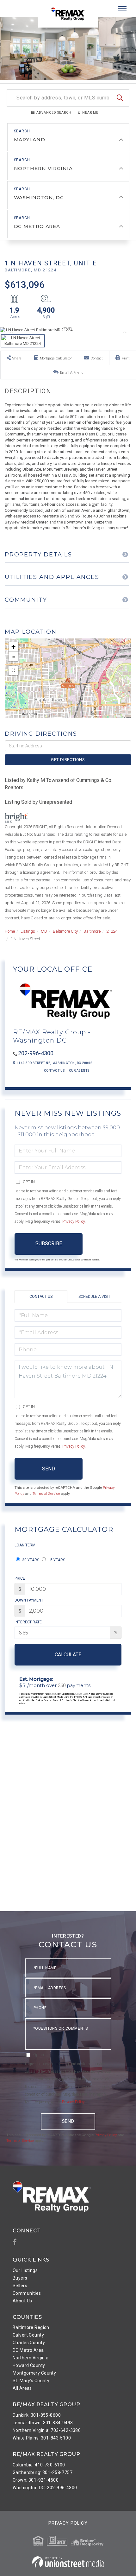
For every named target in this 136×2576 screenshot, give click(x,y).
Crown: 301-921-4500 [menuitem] (36, 2480)
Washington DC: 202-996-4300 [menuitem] (45, 2488)
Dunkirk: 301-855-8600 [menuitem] (37, 2415)
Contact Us (55, 1071)
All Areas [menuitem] (22, 2388)
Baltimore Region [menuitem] (31, 2327)
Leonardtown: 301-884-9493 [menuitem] (43, 2423)
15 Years (56, 1560)
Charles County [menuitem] (29, 2343)
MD (44, 931)
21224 (112, 931)
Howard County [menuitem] (29, 2365)
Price (20, 1578)
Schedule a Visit (94, 1297)
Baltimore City (65, 931)
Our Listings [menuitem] (25, 2270)
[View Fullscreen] (13, 670)
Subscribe (49, 1244)
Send (49, 1469)
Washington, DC (39, 197)
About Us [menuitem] (22, 2301)
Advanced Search (54, 113)
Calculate (68, 1655)
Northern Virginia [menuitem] (31, 2358)
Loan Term (25, 1545)
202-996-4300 (36, 1053)
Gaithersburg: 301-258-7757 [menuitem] (43, 2472)
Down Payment (29, 1600)
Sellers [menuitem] (20, 2286)
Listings (28, 931)
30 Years (30, 1560)
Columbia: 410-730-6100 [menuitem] (39, 2465)
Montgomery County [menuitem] (34, 2373)
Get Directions (68, 760)
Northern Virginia (43, 168)
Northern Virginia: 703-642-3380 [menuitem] (47, 2430)
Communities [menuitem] (27, 2293)
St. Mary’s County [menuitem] (31, 2381)
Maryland (30, 140)
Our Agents (79, 1071)
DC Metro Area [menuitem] (28, 2350)
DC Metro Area (37, 226)
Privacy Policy (74, 1221)
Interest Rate (28, 1622)
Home (10, 931)
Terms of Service (46, 1494)
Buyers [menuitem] (20, 2278)
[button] (120, 98)
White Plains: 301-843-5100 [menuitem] (42, 2438)
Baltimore (92, 931)
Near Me (90, 113)
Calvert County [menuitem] (28, 2335)
